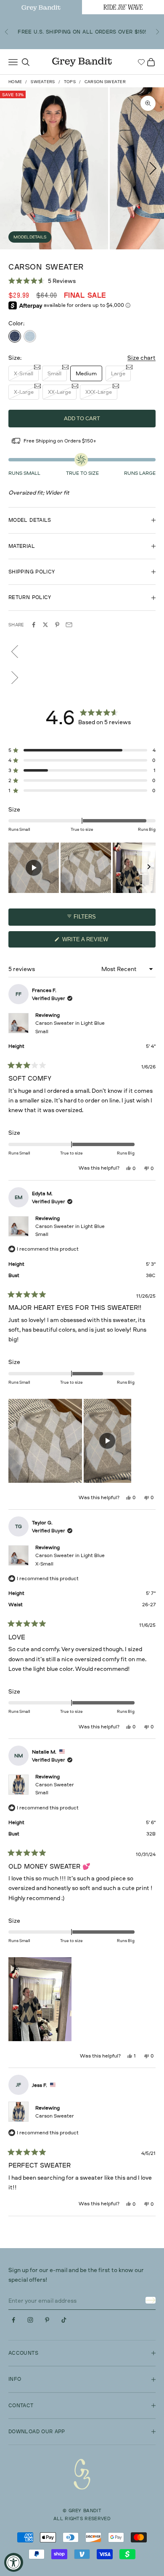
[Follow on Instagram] (30, 2320)
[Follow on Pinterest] (47, 2320)
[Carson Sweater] (15, 336)
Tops (70, 81)
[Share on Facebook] (34, 625)
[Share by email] (69, 625)
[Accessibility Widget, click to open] (14, 2562)
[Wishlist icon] (141, 62)
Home (15, 81)
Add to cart (82, 418)
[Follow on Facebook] (13, 2320)
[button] (42, 281)
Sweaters (43, 81)
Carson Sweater (55, 1788)
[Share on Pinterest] (57, 625)
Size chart (142, 357)
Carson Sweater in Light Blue (70, 1027)
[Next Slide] (149, 868)
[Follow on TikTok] (64, 2320)
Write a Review (97, 942)
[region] (82, 868)
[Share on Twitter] (45, 625)
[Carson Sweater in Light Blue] (30, 336)
